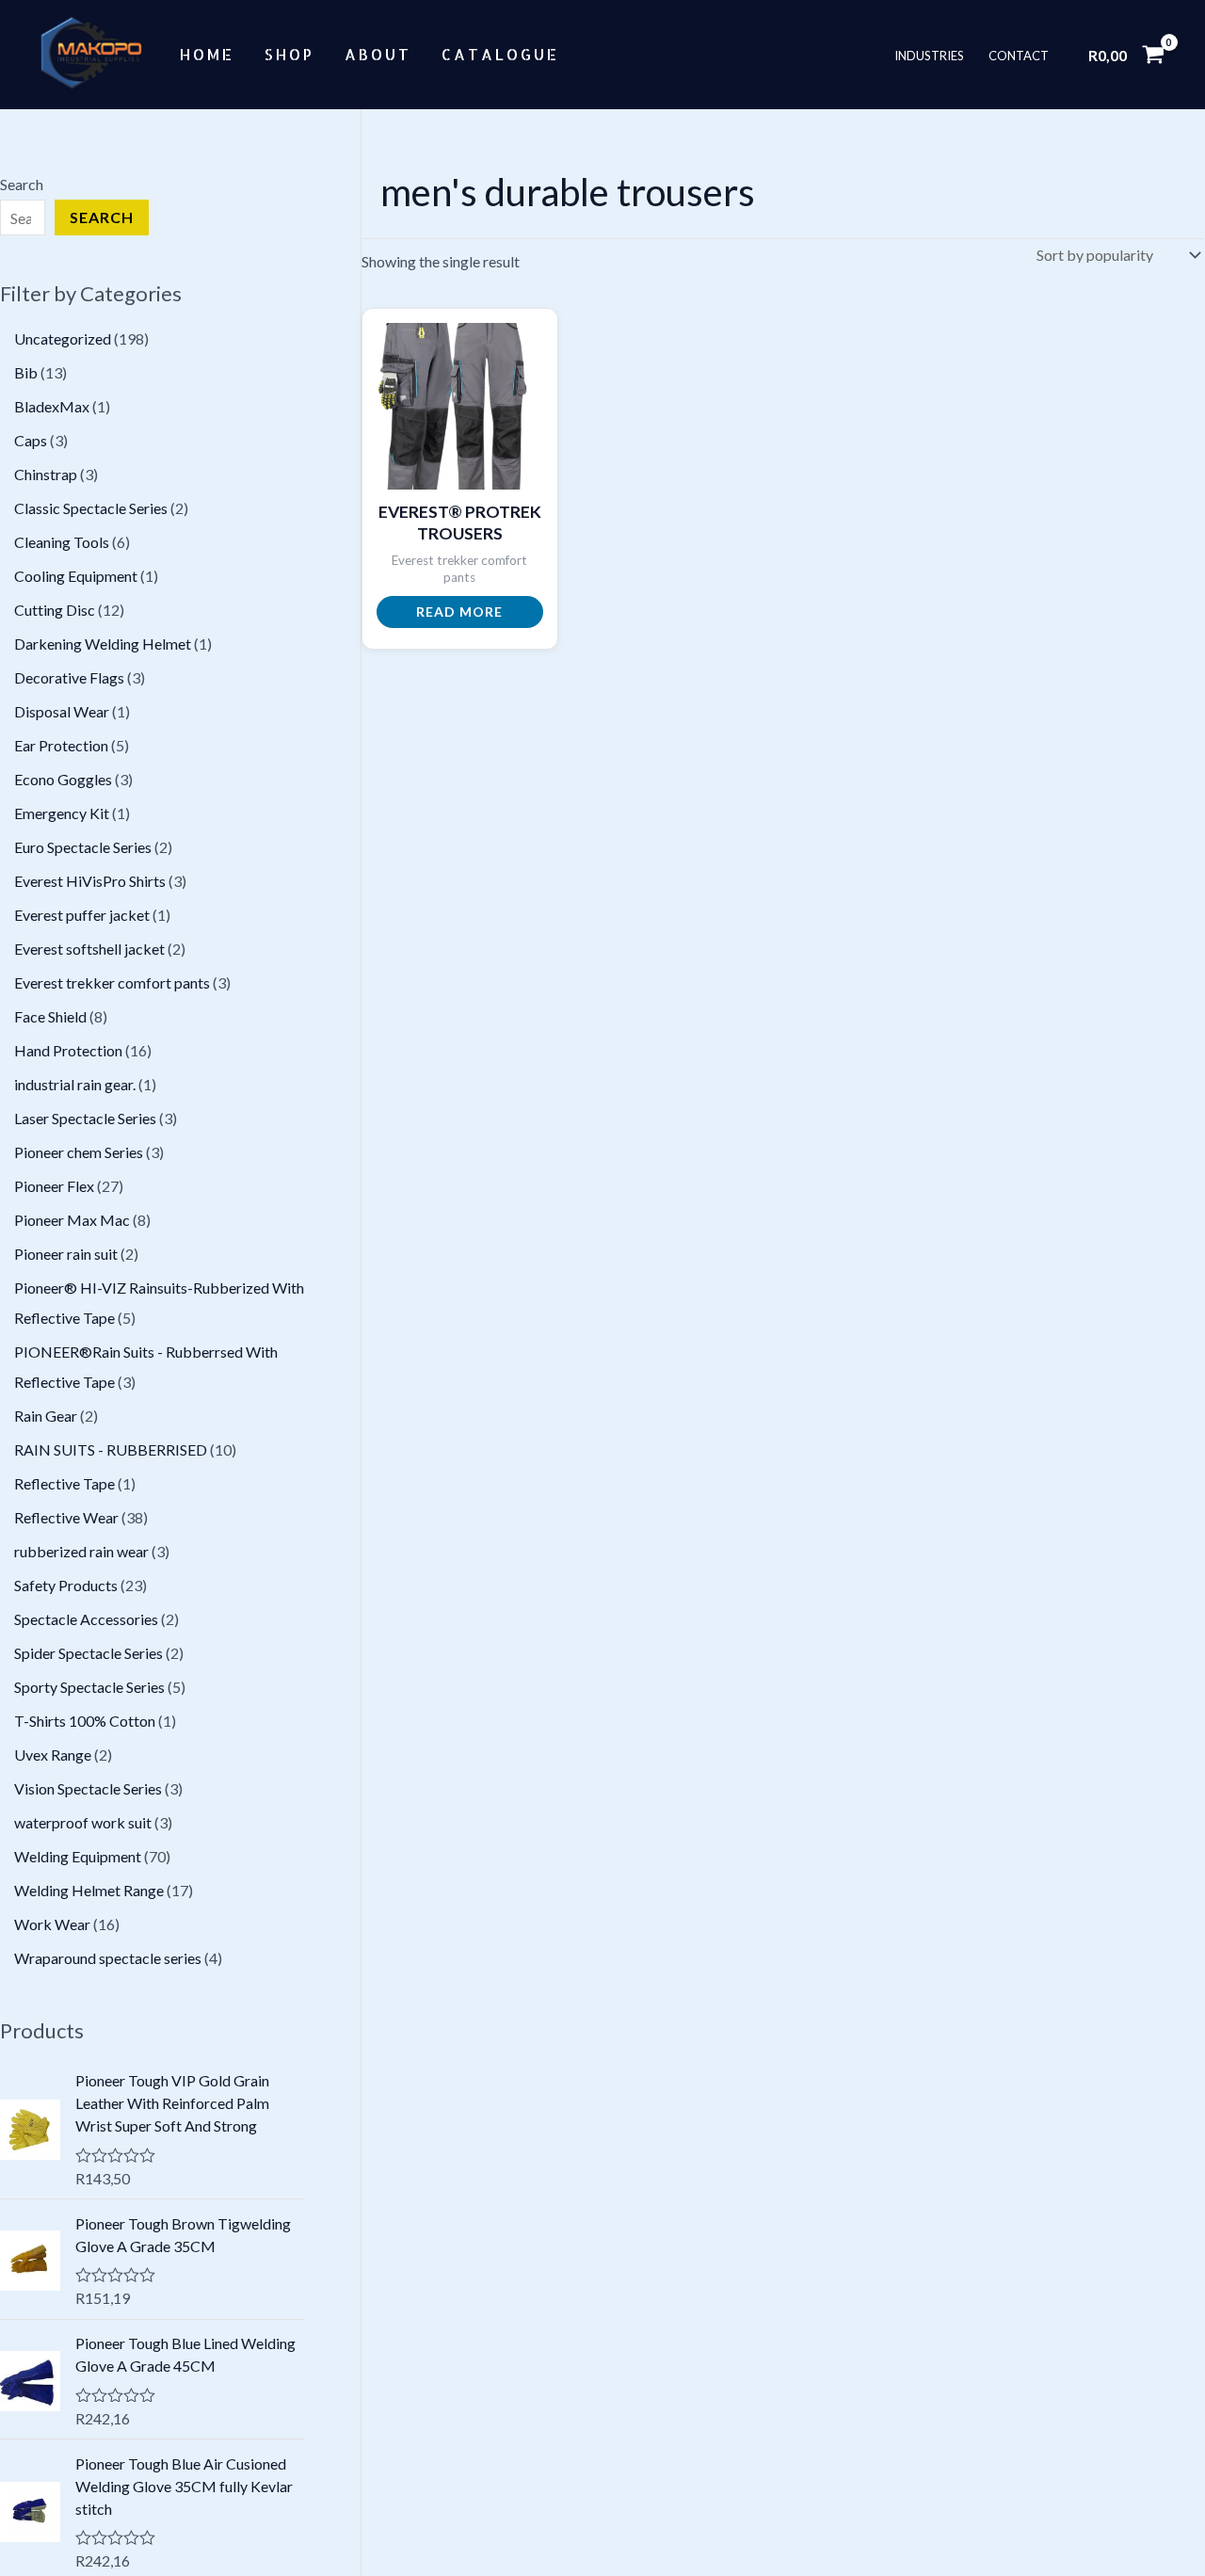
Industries (929, 55)
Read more (459, 612)
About (378, 54)
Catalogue (500, 54)
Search (22, 184)
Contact (1019, 55)
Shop (289, 54)
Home (207, 54)
